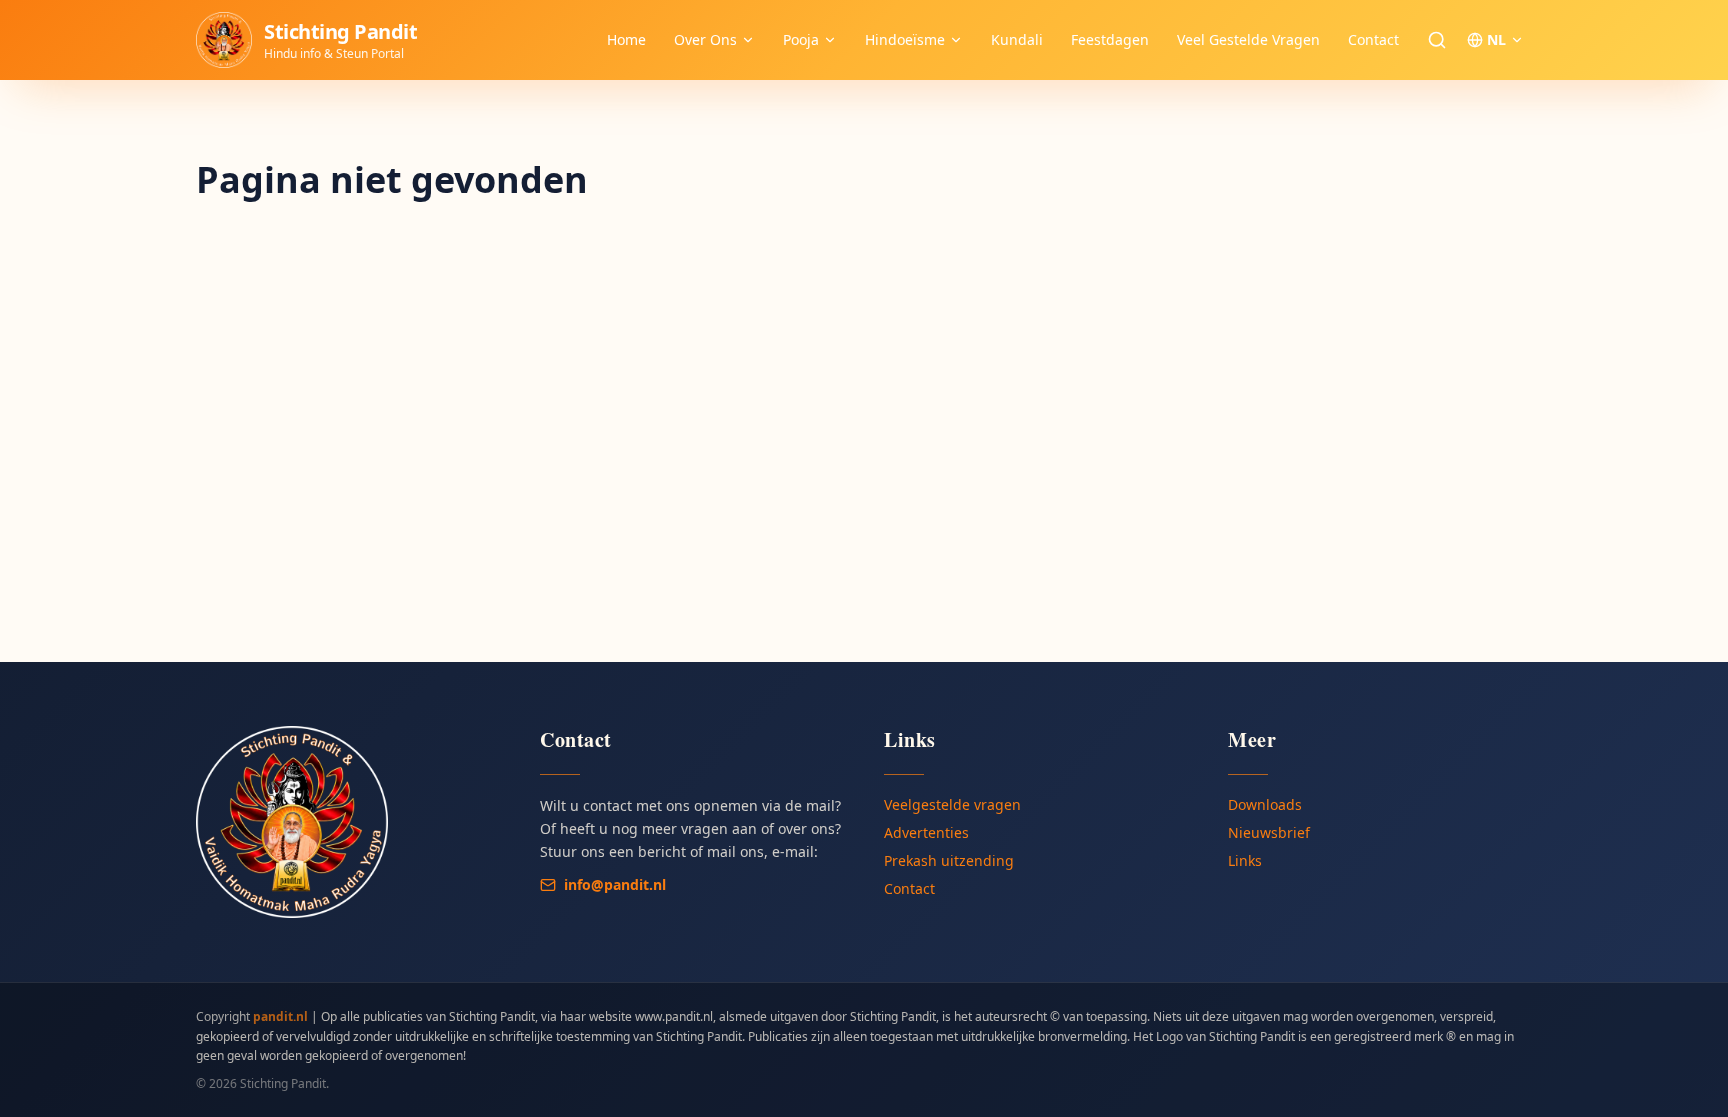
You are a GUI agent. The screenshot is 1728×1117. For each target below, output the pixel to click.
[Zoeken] (1437, 40)
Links (1245, 860)
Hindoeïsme (905, 39)
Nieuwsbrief (1269, 832)
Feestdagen (1110, 39)
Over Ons (705, 39)
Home (626, 39)
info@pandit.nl (615, 884)
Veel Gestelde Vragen (1248, 39)
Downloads (1265, 804)
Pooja (801, 39)
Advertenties (926, 832)
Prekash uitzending (949, 860)
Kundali (1017, 39)
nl (1496, 39)
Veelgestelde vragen (952, 804)
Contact (1373, 39)
